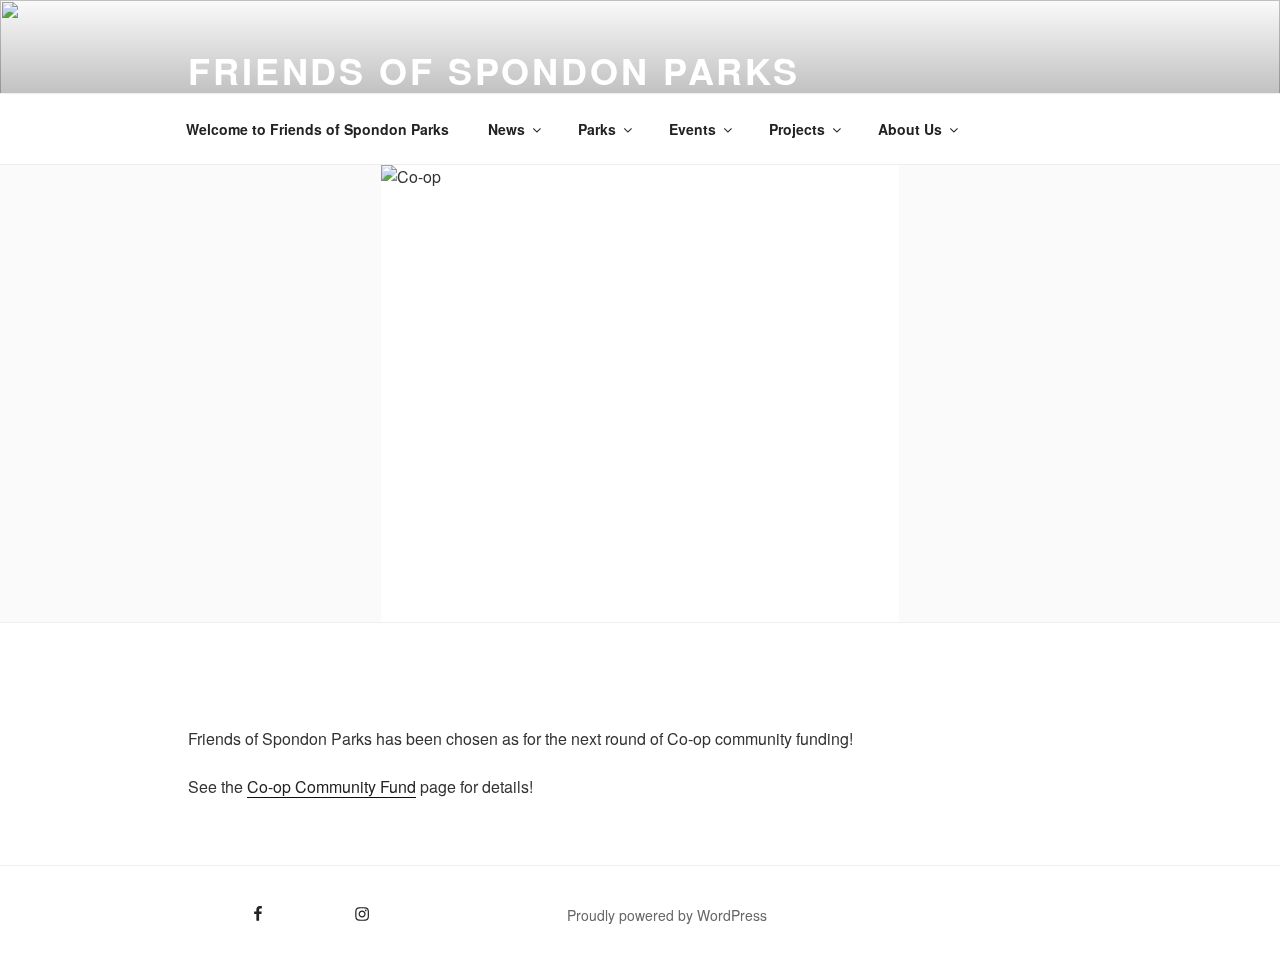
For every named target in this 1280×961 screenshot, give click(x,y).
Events (692, 129)
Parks (597, 129)
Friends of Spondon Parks (494, 70)
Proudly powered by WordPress (667, 915)
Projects (797, 129)
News (506, 129)
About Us (910, 129)
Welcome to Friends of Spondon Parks (317, 129)
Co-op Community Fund (331, 786)
